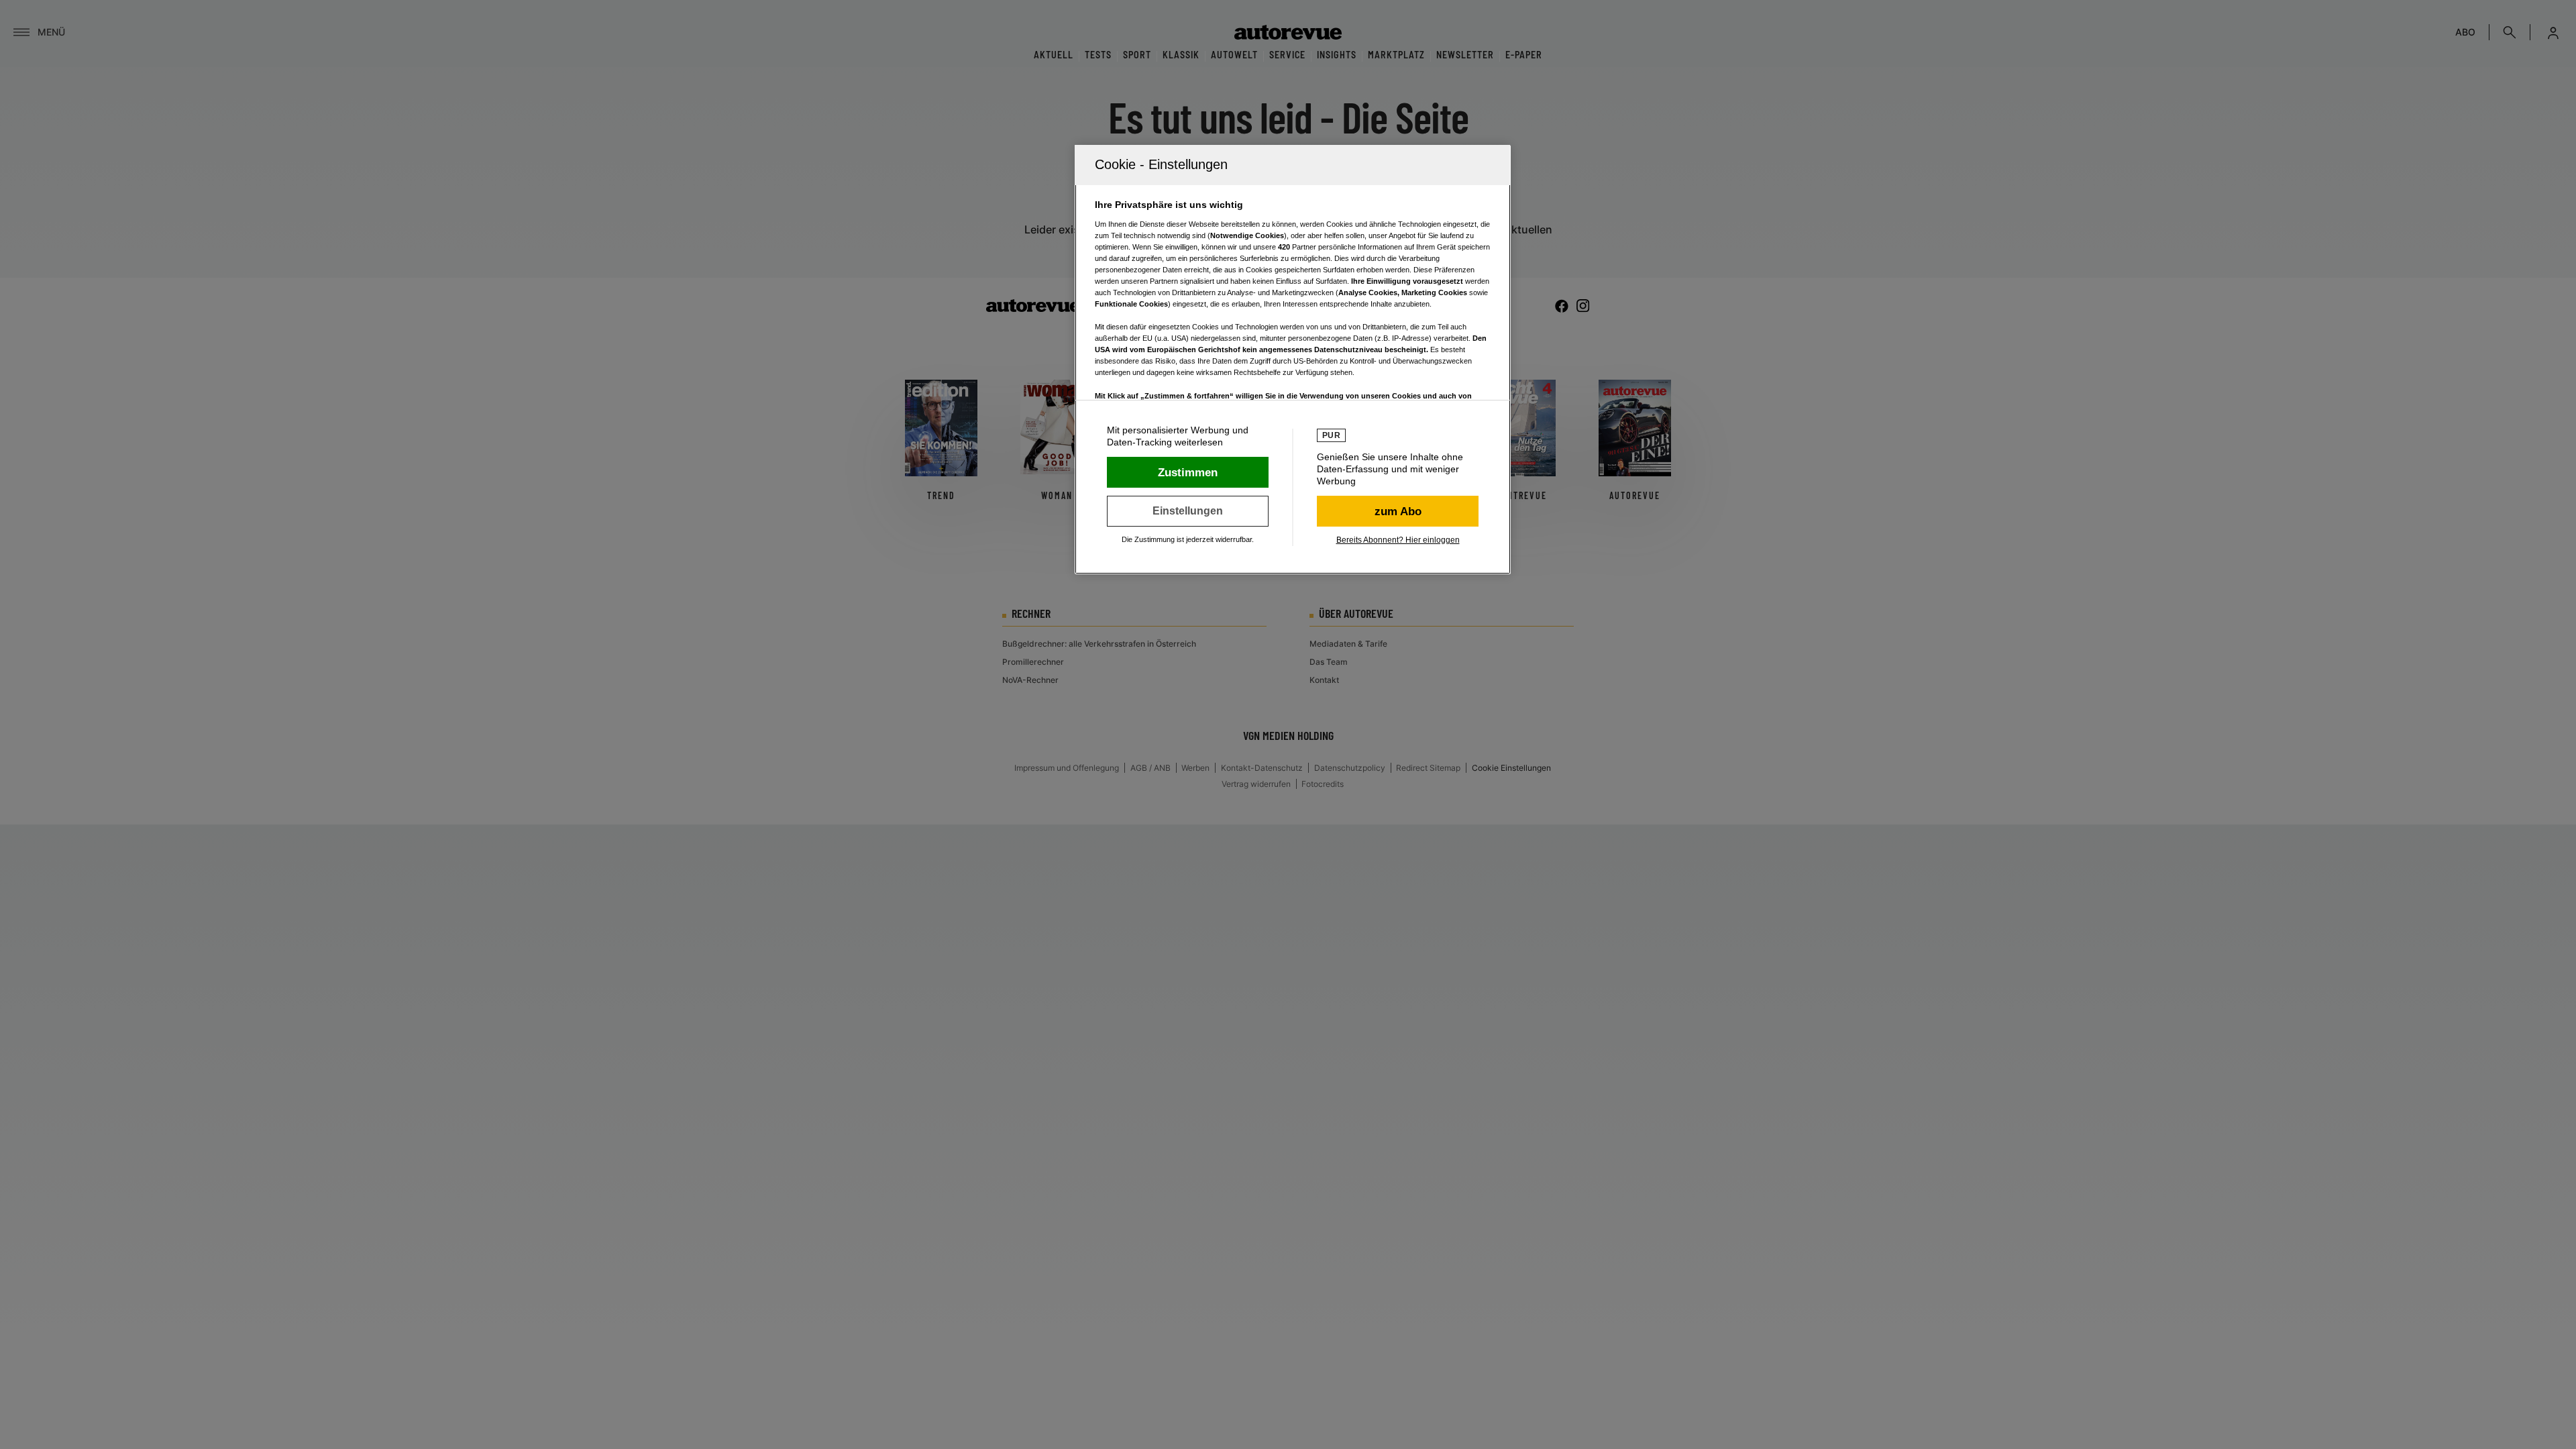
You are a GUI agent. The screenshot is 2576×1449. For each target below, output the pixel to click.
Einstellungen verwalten (1188, 511)
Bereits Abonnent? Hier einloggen (1398, 540)
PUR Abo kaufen (1398, 511)
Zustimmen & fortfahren (1188, 472)
